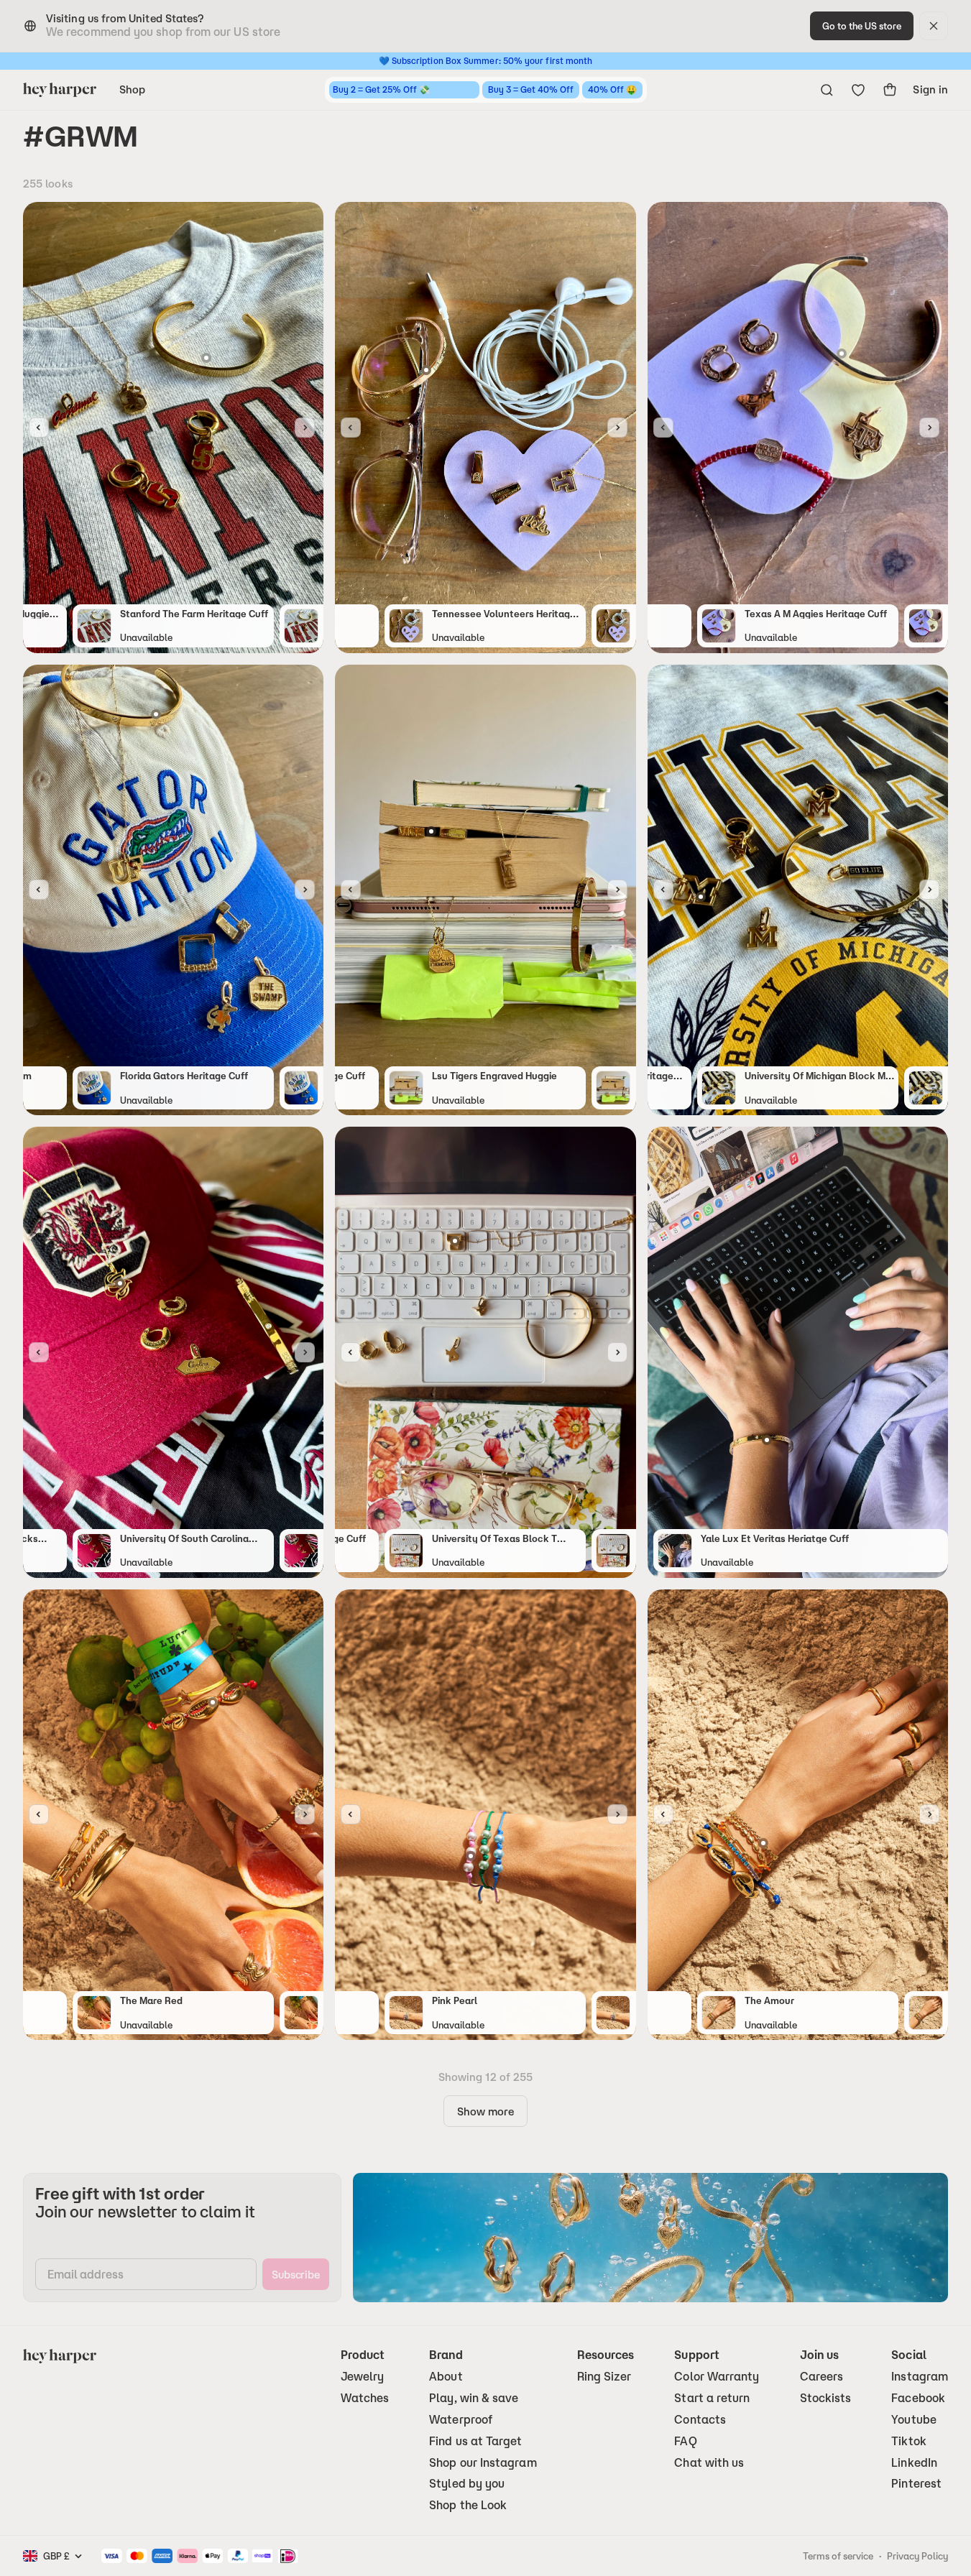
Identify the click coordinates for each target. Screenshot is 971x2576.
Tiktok (908, 2441)
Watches (365, 2398)
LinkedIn (914, 2463)
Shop (132, 89)
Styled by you (467, 2484)
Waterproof (461, 2420)
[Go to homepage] (60, 90)
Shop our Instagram (483, 2463)
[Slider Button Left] (39, 428)
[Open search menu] (827, 90)
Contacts (700, 2420)
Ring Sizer (604, 2377)
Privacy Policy (917, 2556)
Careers (822, 2377)
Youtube (914, 2420)
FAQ (685, 2441)
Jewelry (363, 2377)
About (446, 2377)
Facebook (918, 2398)
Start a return (712, 2398)
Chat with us (709, 2463)
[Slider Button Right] (305, 428)
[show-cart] (890, 90)
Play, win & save (474, 2398)
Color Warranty (717, 2377)
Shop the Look (468, 2505)
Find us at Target (475, 2441)
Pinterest (916, 2484)
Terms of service (838, 2556)
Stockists (826, 2398)
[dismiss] (934, 26)
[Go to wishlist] (858, 90)
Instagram (920, 2377)
